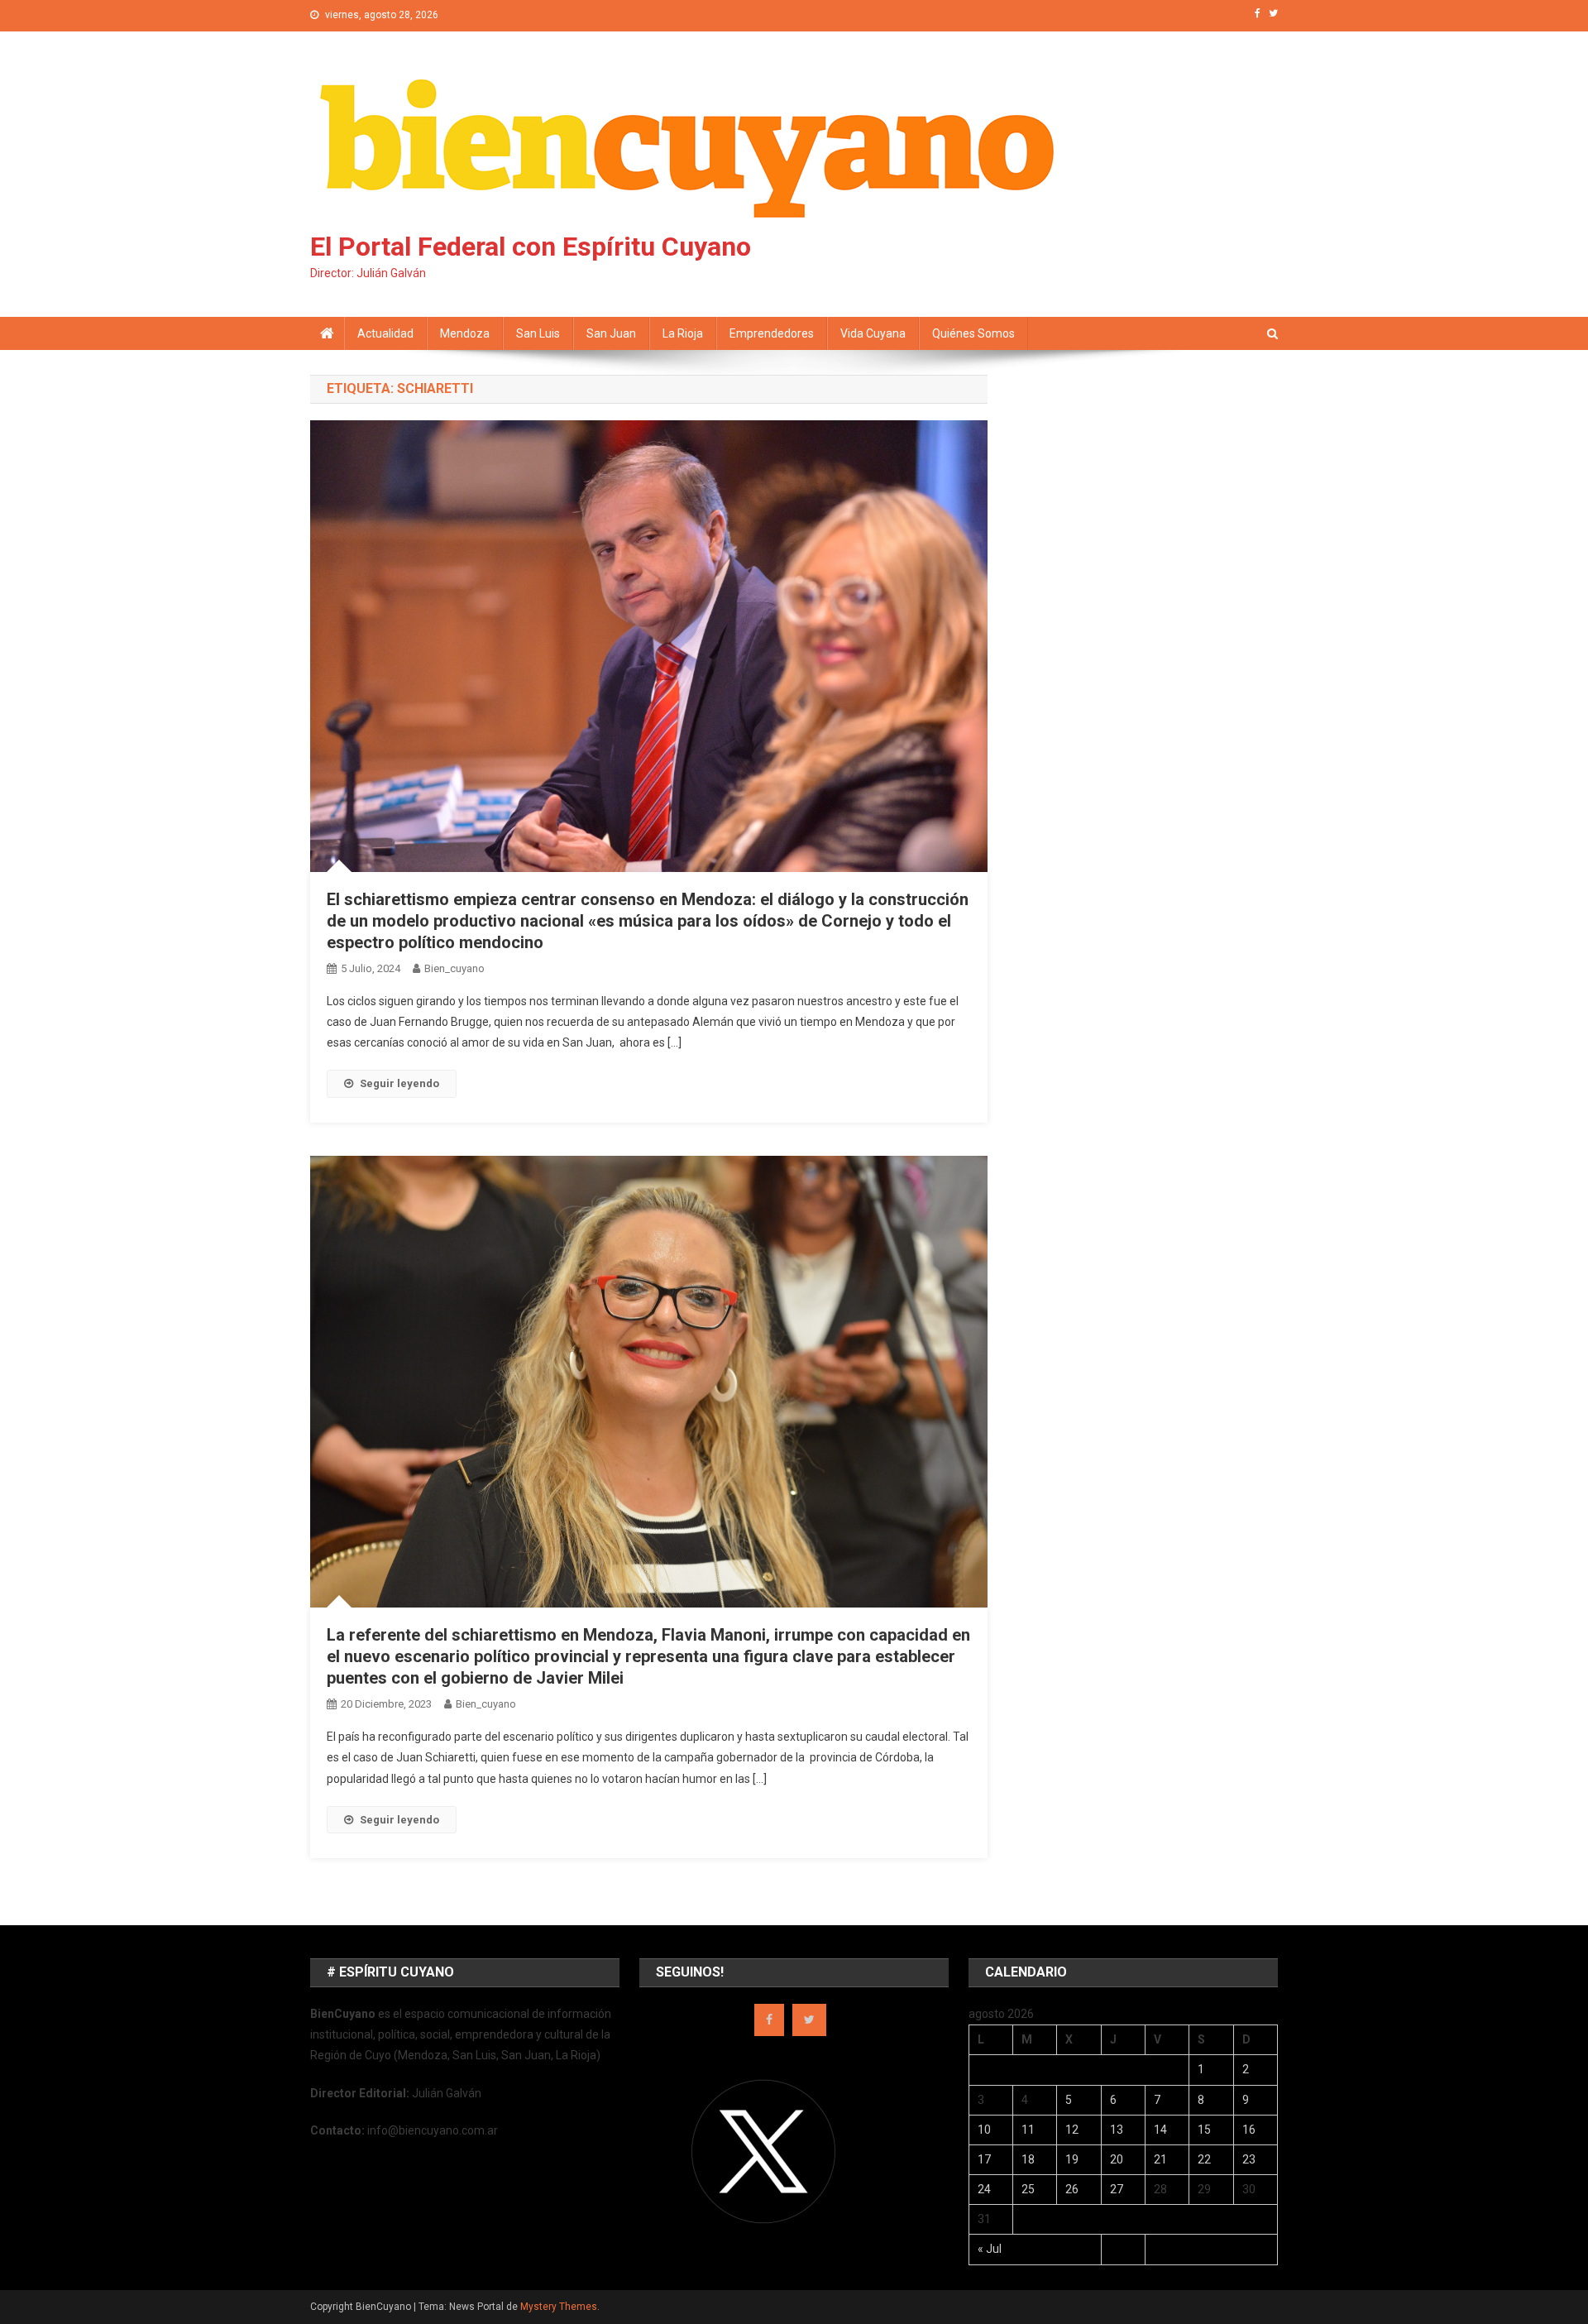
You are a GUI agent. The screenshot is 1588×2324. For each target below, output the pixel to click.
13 (1117, 2130)
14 (1160, 2130)
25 (1028, 2189)
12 (1072, 2130)
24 (984, 2189)
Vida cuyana (873, 333)
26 (1072, 2189)
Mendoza (465, 333)
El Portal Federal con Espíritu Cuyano (531, 247)
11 (1028, 2130)
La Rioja (683, 333)
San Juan (611, 333)
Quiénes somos (973, 333)
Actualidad (385, 333)
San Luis (538, 333)
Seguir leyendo (399, 1083)
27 (1117, 2189)
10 (984, 2130)
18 (1028, 2159)
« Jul (990, 2249)
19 (1072, 2159)
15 (1204, 2130)
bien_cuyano (454, 968)
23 (1249, 2159)
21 (1160, 2159)
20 (1117, 2159)
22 (1204, 2159)
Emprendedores (772, 333)
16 (1249, 2130)
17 (984, 2159)
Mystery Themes (559, 2307)
